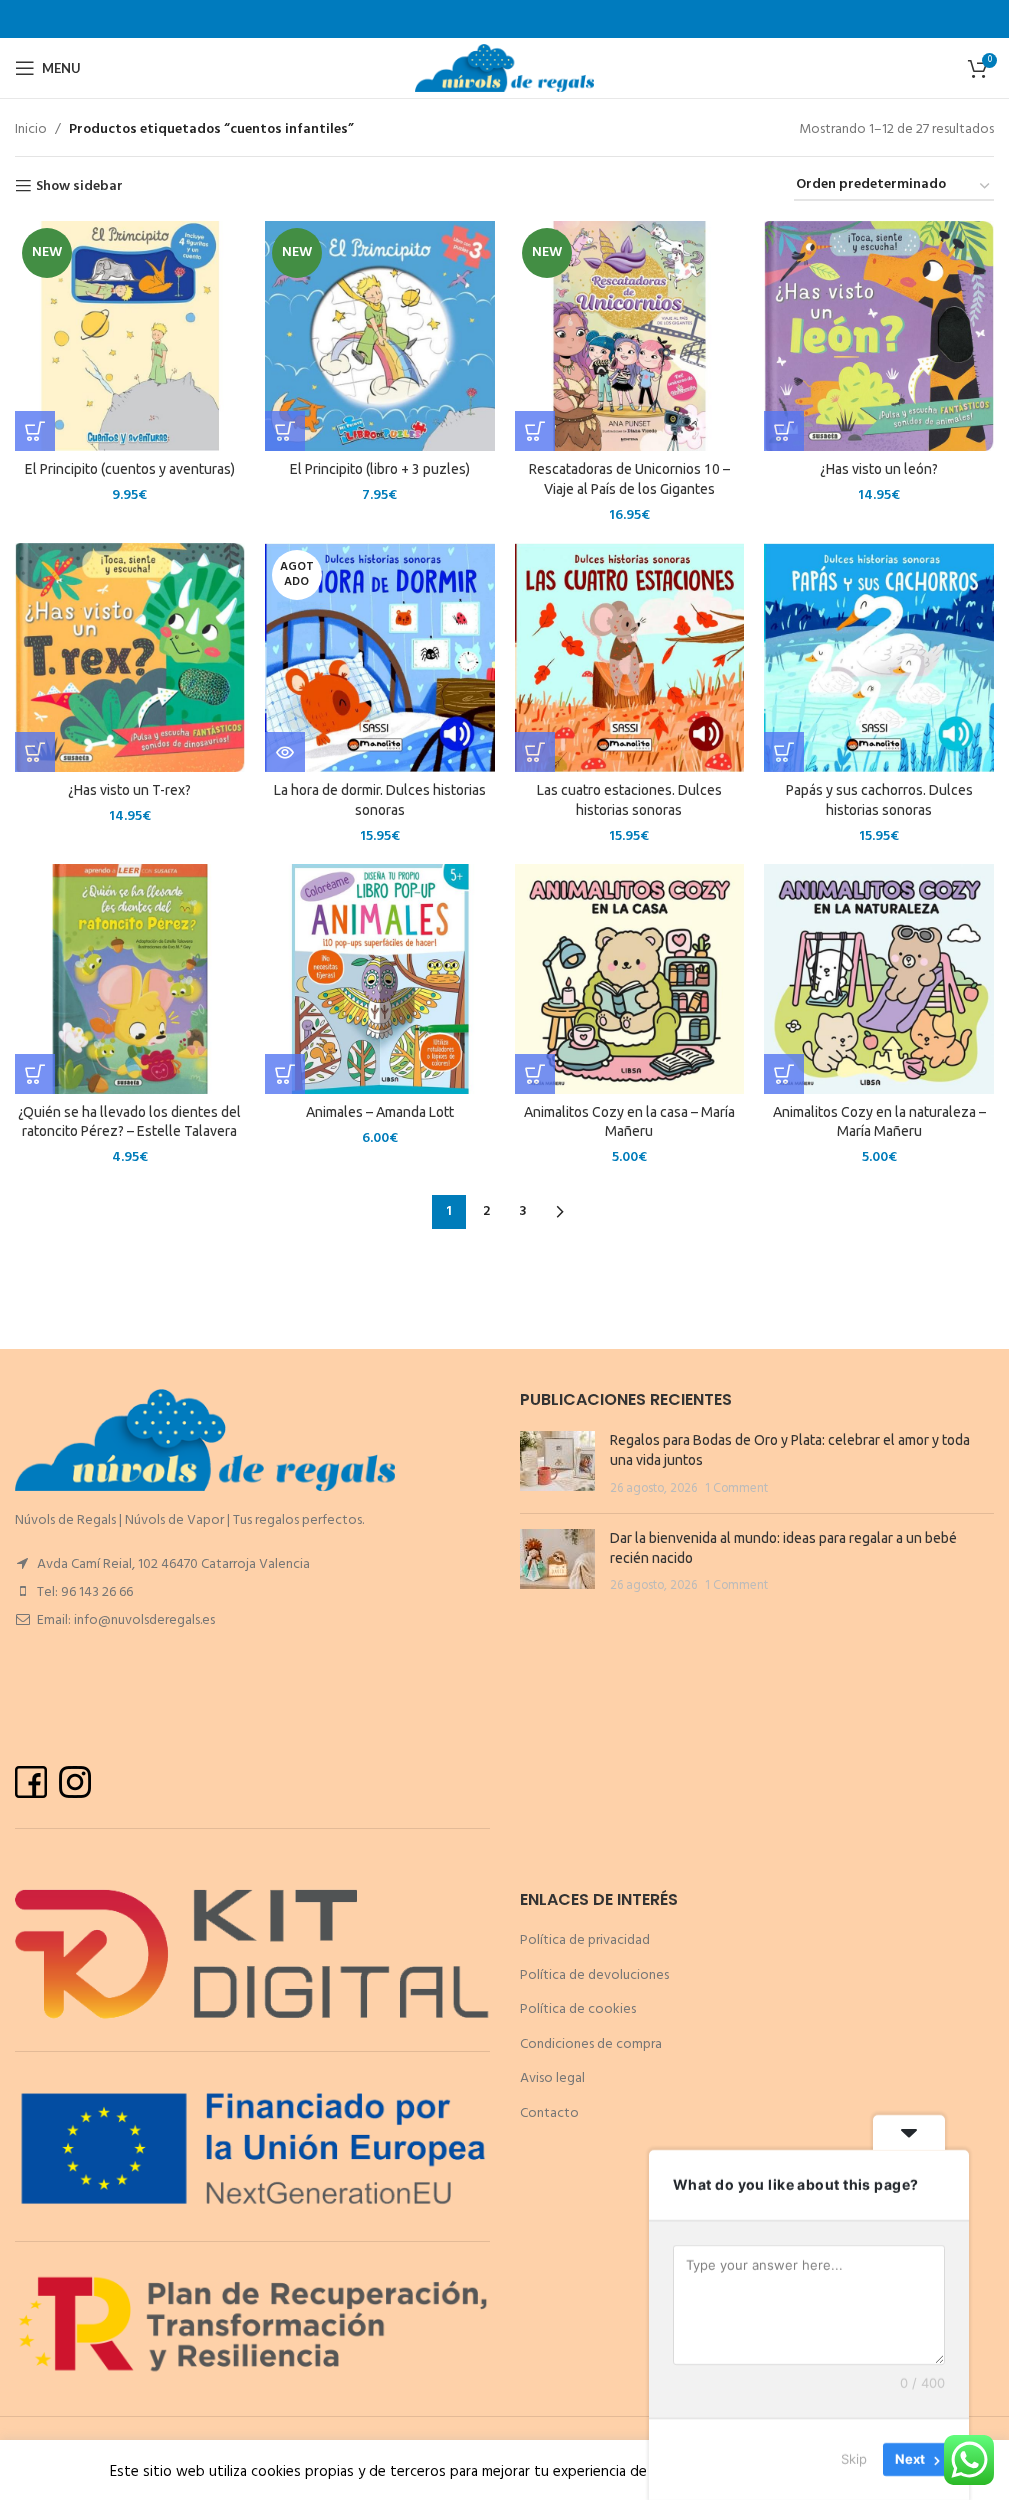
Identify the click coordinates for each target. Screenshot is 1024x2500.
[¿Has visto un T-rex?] (130, 658)
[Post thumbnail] (557, 1464)
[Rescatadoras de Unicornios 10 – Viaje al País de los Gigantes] (630, 336)
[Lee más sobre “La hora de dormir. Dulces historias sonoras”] (285, 752)
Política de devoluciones (594, 1975)
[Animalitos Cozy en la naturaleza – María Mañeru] (879, 979)
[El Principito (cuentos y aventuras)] (130, 336)
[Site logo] (504, 68)
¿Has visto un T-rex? (129, 790)
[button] (35, 431)
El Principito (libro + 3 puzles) (380, 469)
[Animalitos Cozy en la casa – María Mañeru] (630, 979)
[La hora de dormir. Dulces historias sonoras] (380, 658)
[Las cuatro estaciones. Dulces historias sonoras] (630, 658)
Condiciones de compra (591, 2044)
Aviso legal (552, 2078)
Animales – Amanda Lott (380, 1112)
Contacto (549, 2113)
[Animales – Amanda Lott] (380, 979)
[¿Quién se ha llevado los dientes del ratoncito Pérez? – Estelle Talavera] (130, 979)
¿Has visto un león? (879, 469)
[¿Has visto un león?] (879, 336)
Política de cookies (578, 2009)
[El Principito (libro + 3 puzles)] (380, 336)
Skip (854, 2459)
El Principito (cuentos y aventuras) (130, 469)
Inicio (31, 130)
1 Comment (736, 1489)
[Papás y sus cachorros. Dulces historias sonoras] (879, 658)
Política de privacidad (585, 1940)
